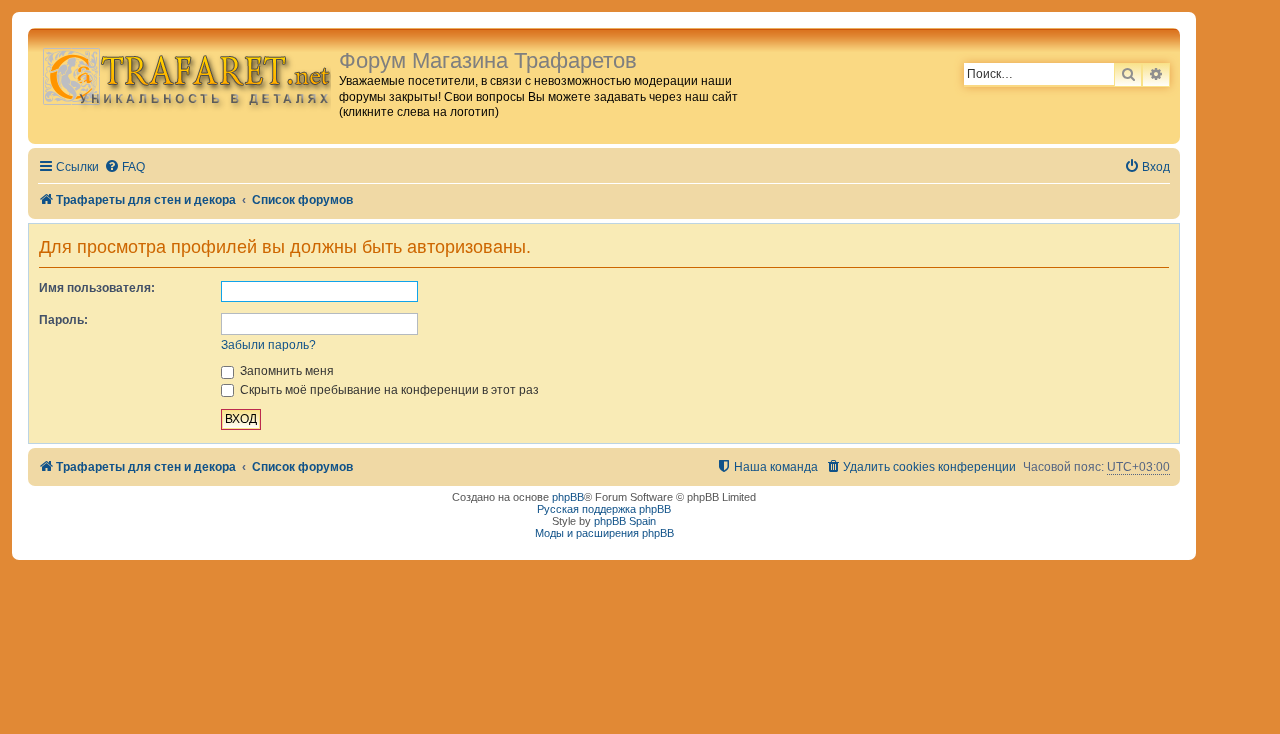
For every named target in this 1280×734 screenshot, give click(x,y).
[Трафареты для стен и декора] (186, 75)
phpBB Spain (625, 521)
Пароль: (63, 320)
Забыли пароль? (268, 345)
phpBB (568, 497)
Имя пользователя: (97, 288)
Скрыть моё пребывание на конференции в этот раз (388, 390)
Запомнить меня (285, 371)
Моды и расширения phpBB (604, 533)
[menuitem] (124, 167)
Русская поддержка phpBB (604, 509)
